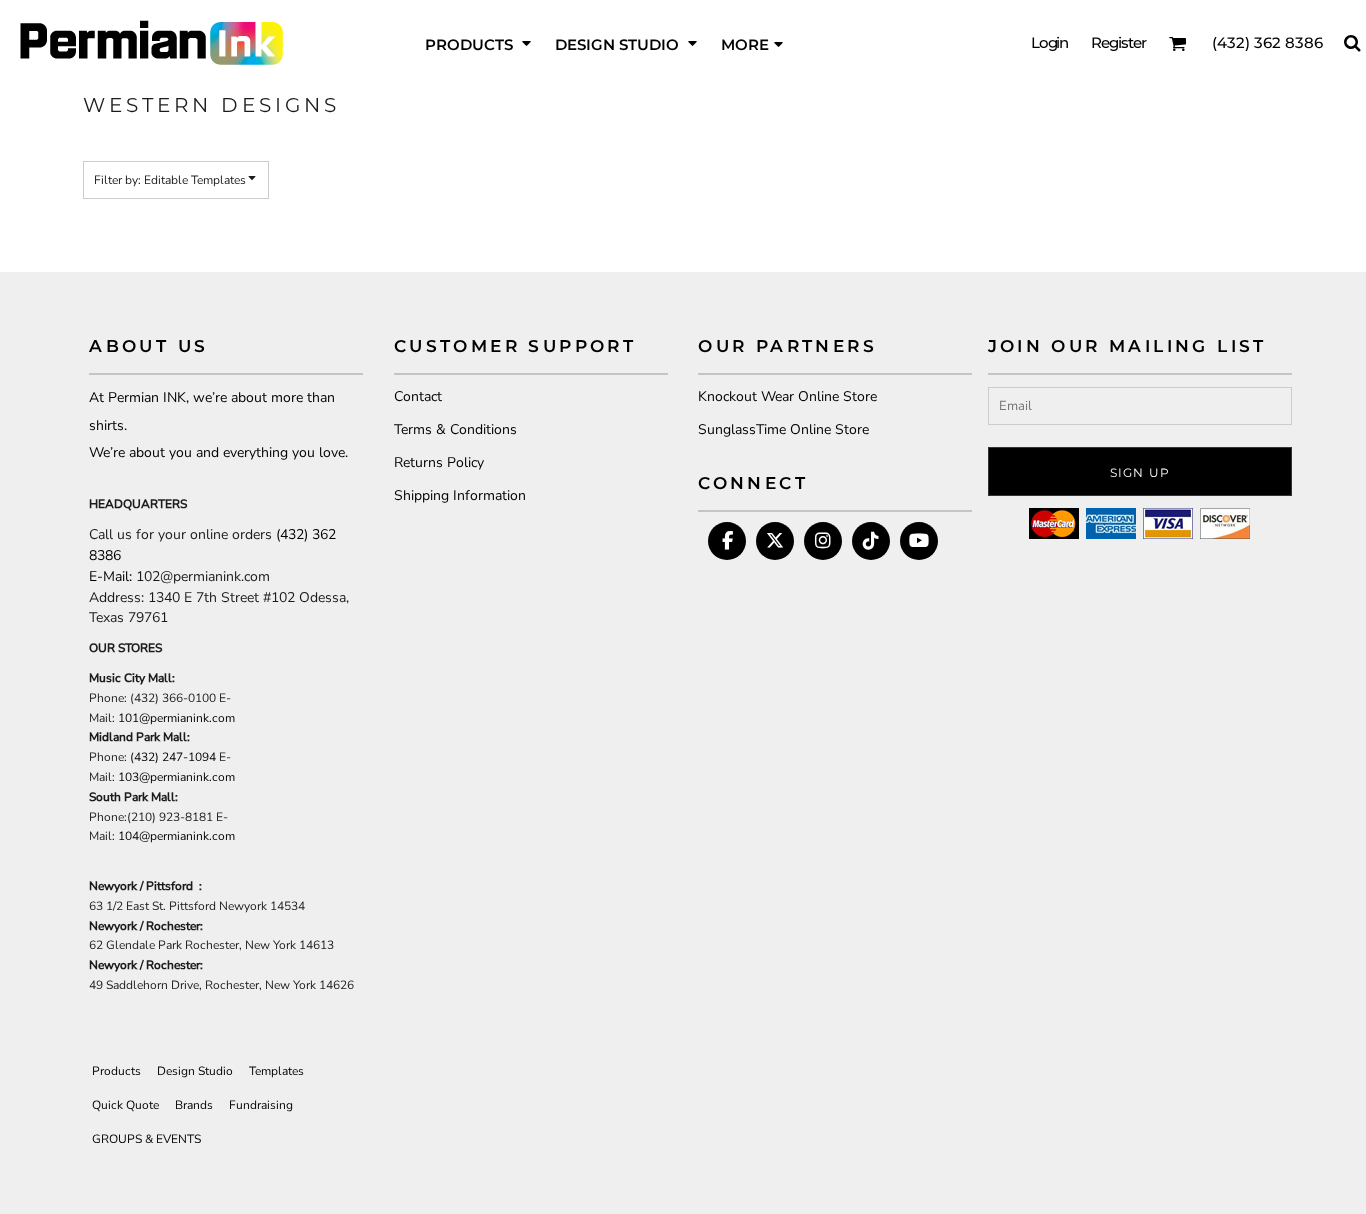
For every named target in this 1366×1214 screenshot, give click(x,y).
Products (116, 1071)
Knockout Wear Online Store (787, 396)
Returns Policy (439, 462)
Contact (418, 396)
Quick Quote (125, 1105)
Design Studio (195, 1071)
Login (1050, 42)
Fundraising (261, 1105)
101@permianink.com (176, 718)
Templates (276, 1071)
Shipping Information (460, 495)
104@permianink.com (176, 836)
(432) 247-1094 (173, 757)
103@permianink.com (176, 777)
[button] (480, 42)
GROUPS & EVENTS (146, 1139)
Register (1118, 42)
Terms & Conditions (455, 429)
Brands (194, 1105)
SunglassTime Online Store (783, 429)
